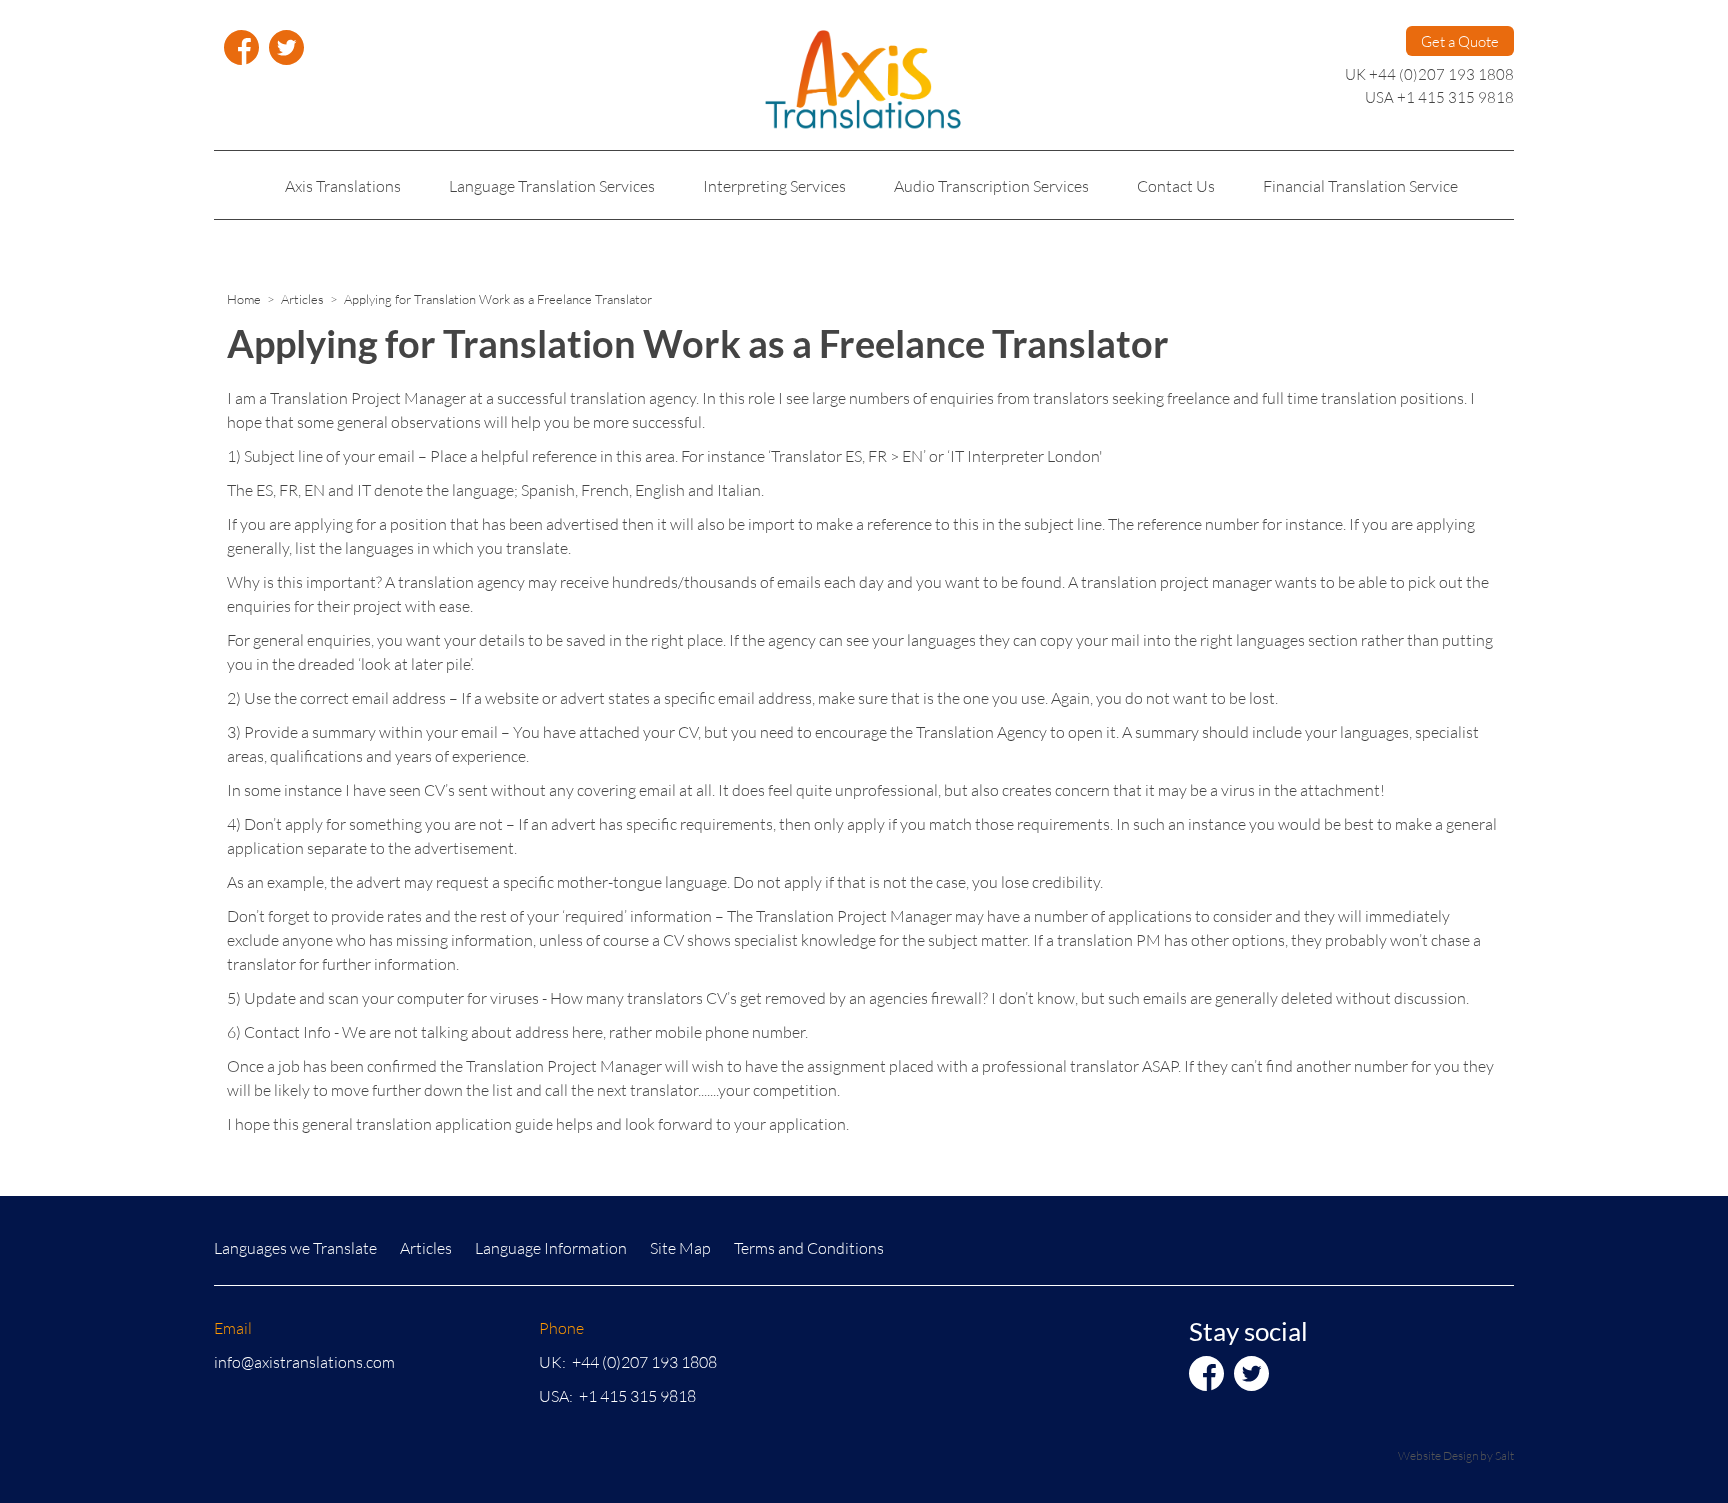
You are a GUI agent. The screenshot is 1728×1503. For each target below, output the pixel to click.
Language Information (551, 1247)
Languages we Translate (295, 1247)
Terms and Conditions (809, 1247)
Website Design (1438, 1455)
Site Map (680, 1247)
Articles (302, 299)
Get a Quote (1460, 41)
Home (244, 299)
